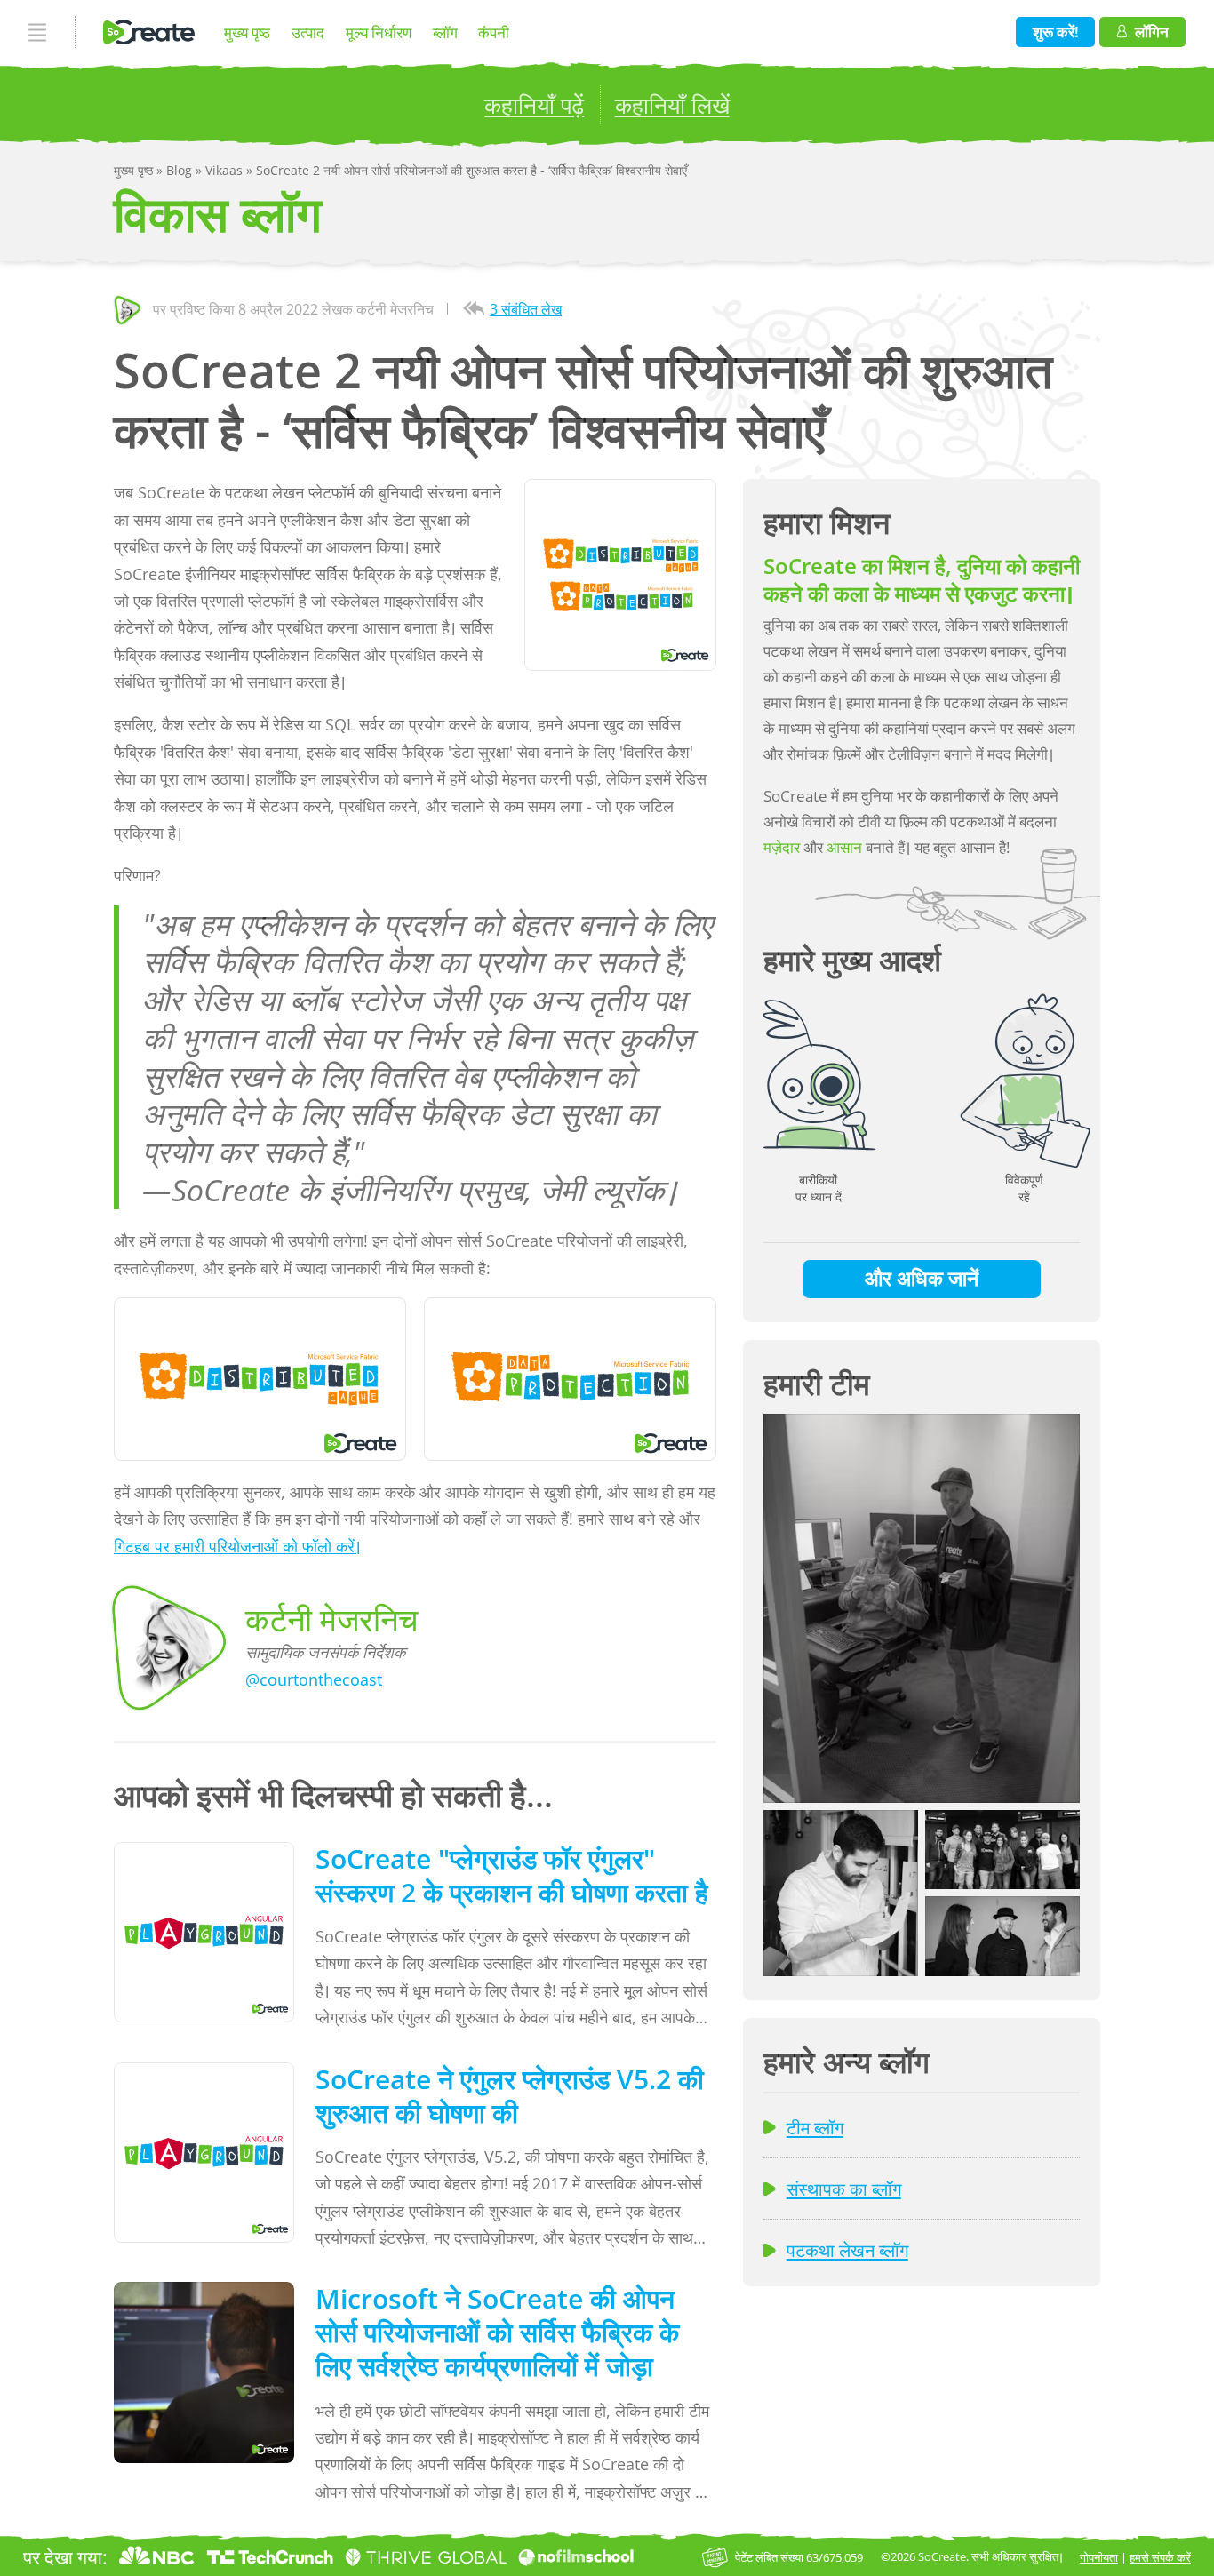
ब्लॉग (445, 32)
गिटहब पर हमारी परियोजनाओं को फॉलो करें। (237, 1546)
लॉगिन (1152, 32)
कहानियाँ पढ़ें (534, 105)
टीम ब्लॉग (815, 2127)
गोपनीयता (1099, 2557)
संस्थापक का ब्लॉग (844, 2189)
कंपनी (494, 32)
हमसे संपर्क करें (1160, 2557)
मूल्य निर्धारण (379, 32)
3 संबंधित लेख (526, 309)
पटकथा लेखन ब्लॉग (847, 2250)
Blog (181, 170)
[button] (922, 1608)
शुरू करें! (1056, 32)
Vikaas (226, 170)
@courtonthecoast (314, 1679)
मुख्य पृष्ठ (247, 32)
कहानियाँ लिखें (672, 105)
